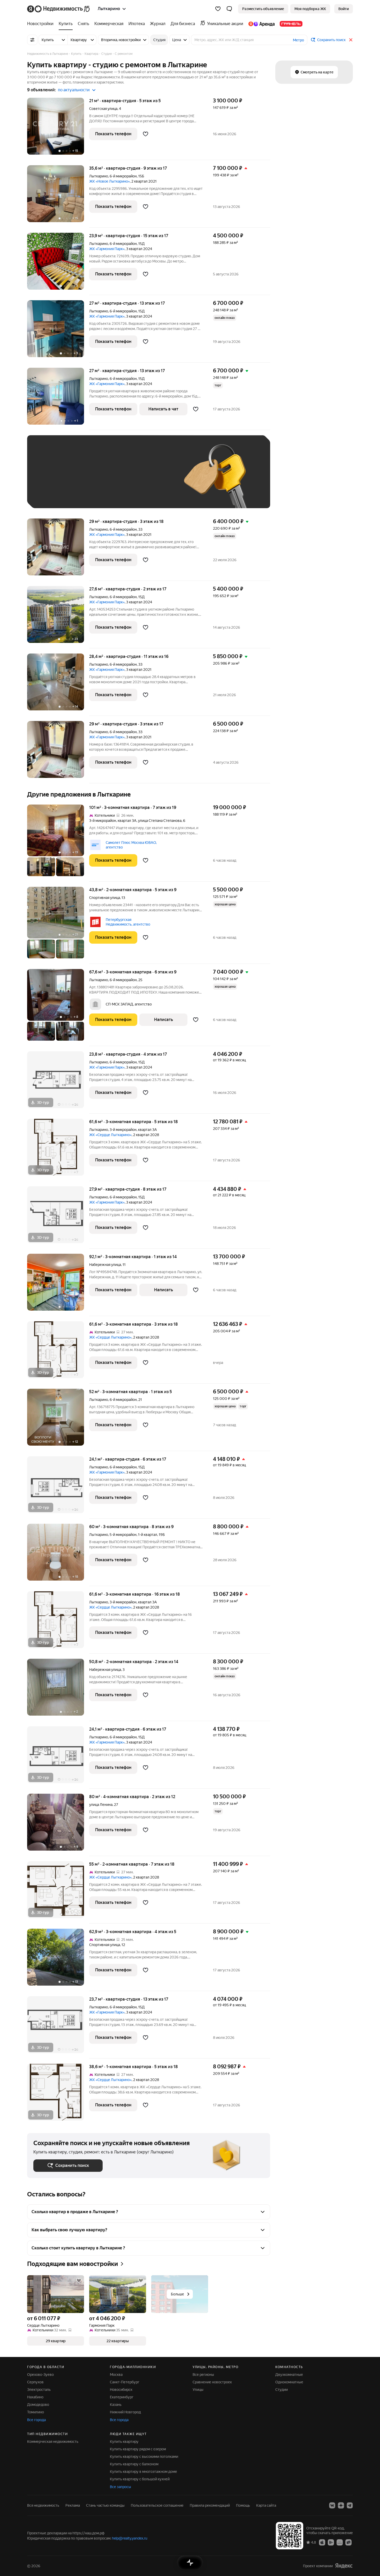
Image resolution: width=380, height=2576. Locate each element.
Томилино (36, 2412)
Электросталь (39, 2390)
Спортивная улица (105, 898)
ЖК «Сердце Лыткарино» (110, 1135)
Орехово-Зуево (40, 2375)
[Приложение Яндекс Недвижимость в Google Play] (331, 2542)
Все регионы (203, 2375)
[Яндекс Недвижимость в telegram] (350, 2505)
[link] (344, 9)
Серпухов (35, 2382)
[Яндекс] (344, 2566)
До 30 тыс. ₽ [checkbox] (50, 479)
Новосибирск (121, 2390)
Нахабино (35, 2397)
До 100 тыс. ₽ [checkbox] (153, 479)
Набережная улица (105, 1265)
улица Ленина (101, 1805)
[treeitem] (42, 24)
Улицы (198, 2390)
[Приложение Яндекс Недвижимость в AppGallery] (340, 2542)
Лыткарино (99, 176)
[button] (229, 9)
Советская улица (103, 109)
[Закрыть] (351, 40)
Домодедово (38, 2405)
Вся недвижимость (43, 2505)
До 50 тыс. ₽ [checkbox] (84, 479)
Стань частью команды (105, 2505)
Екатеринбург (122, 2397)
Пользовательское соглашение (157, 2505)
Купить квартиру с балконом (134, 2464)
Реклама (73, 2505)
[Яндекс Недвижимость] (59, 9)
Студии (282, 2390)
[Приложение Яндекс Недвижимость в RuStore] (348, 2542)
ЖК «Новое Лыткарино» (109, 181)
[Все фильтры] (32, 40)
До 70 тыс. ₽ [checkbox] (118, 479)
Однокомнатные (289, 2382)
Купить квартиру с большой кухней (140, 2479)
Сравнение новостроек (212, 2382)
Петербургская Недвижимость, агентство (128, 922)
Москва (116, 2375)
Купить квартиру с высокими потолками (144, 2457)
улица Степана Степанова (160, 821)
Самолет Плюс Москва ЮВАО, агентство (131, 845)
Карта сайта (266, 2505)
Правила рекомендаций (210, 2505)
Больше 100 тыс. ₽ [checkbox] (56, 494)
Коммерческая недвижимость (53, 2442)
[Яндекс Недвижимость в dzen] (341, 2505)
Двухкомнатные (289, 2375)
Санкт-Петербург (125, 2382)
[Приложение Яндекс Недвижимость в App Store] (322, 2542)
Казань (116, 2405)
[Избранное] (218, 9)
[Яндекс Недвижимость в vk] (332, 2505)
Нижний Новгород (125, 2412)
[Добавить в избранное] (146, 134)
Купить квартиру (124, 2442)
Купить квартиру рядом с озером (138, 2449)
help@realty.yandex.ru (130, 2538)
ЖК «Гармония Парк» (107, 249)
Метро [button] (298, 40)
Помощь (243, 2505)
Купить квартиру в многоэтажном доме (143, 2472)
